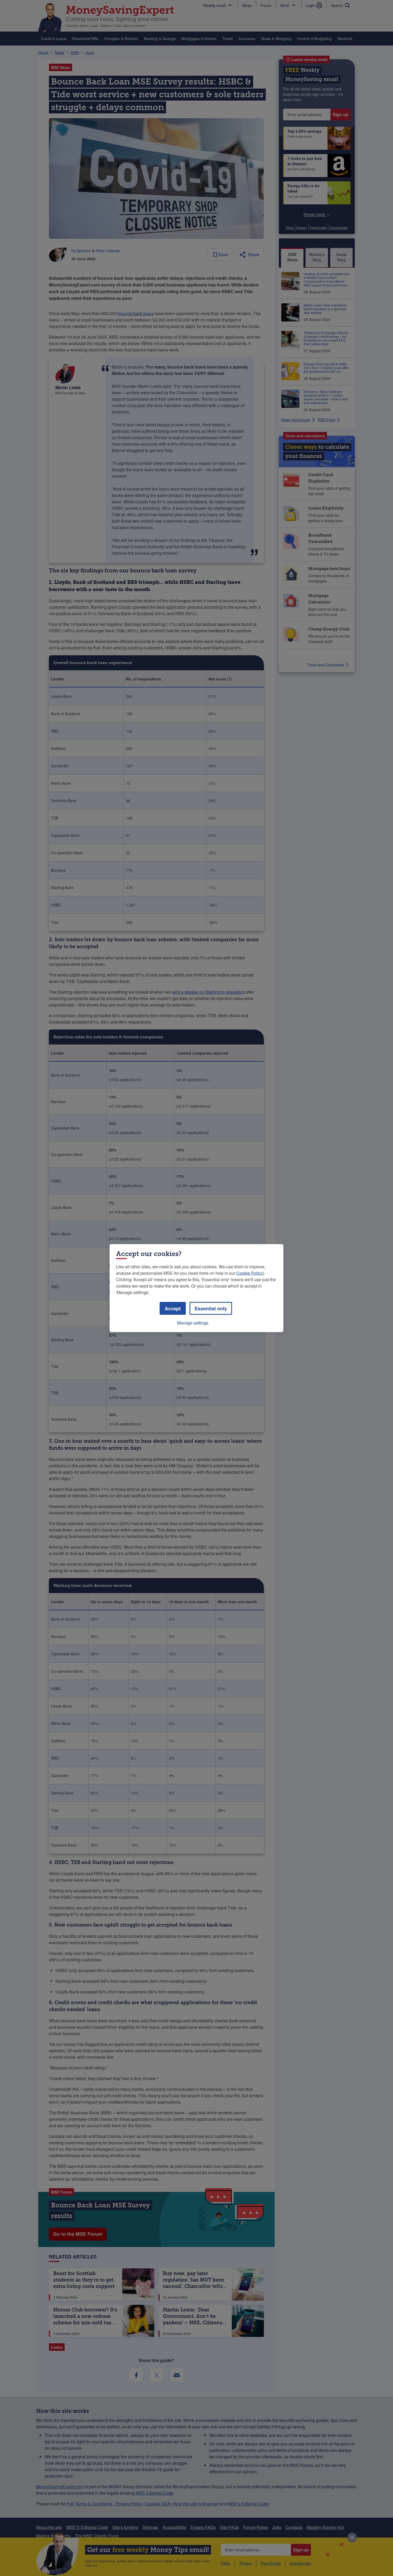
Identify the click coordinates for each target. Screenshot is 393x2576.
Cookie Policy (250, 1273)
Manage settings (193, 1323)
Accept (173, 1308)
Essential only (211, 1308)
